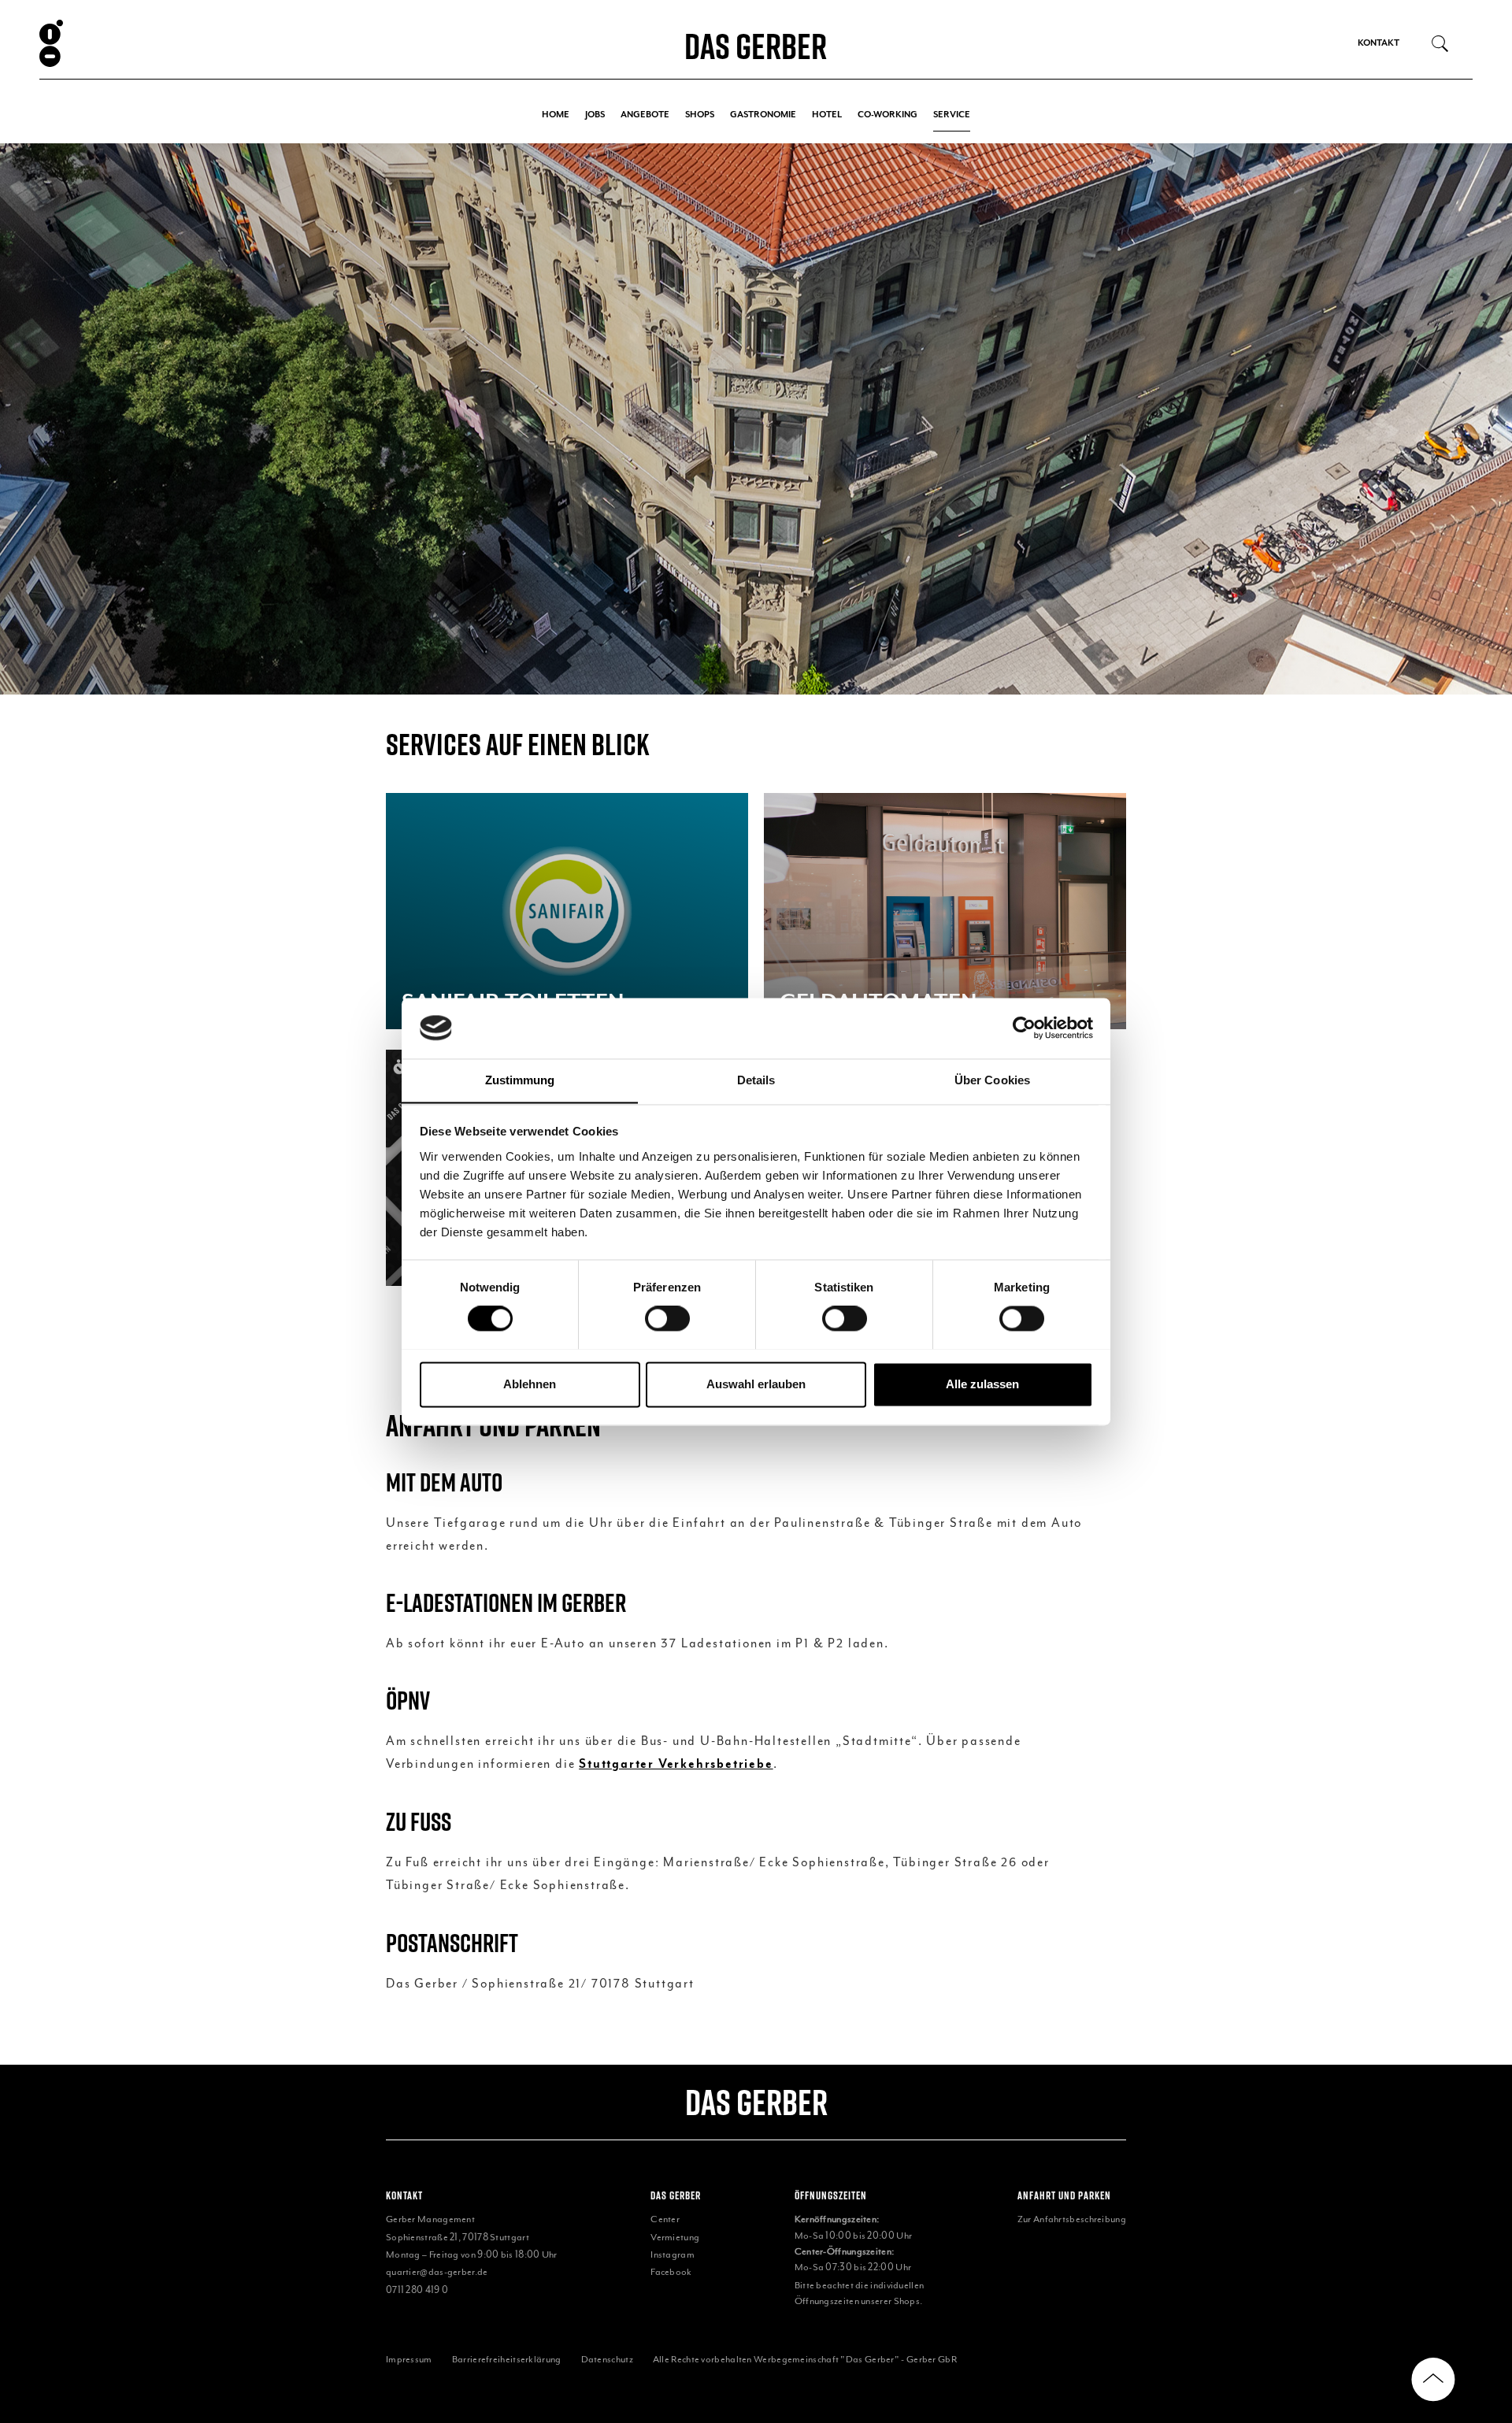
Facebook (671, 2272)
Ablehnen (530, 1384)
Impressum (409, 2359)
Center (665, 2219)
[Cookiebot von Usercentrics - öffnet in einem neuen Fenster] (1024, 1028)
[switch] (667, 1318)
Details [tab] (756, 1080)
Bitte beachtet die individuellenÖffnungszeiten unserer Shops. (860, 2293)
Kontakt (1379, 43)
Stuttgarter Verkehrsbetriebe (676, 1764)
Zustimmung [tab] (520, 1080)
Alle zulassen (982, 1384)
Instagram (673, 2254)
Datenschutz (607, 2359)
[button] (31, 419)
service (952, 115)
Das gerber (756, 2102)
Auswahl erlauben (756, 1384)
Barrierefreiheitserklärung (507, 2359)
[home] (170, 43)
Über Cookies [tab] (992, 1080)
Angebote (645, 115)
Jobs (595, 115)
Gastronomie (763, 115)
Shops (700, 115)
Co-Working (888, 115)
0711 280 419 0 (417, 2290)
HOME (556, 115)
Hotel (827, 115)
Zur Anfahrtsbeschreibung (1072, 2219)
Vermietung (675, 2237)
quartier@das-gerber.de (437, 2272)
